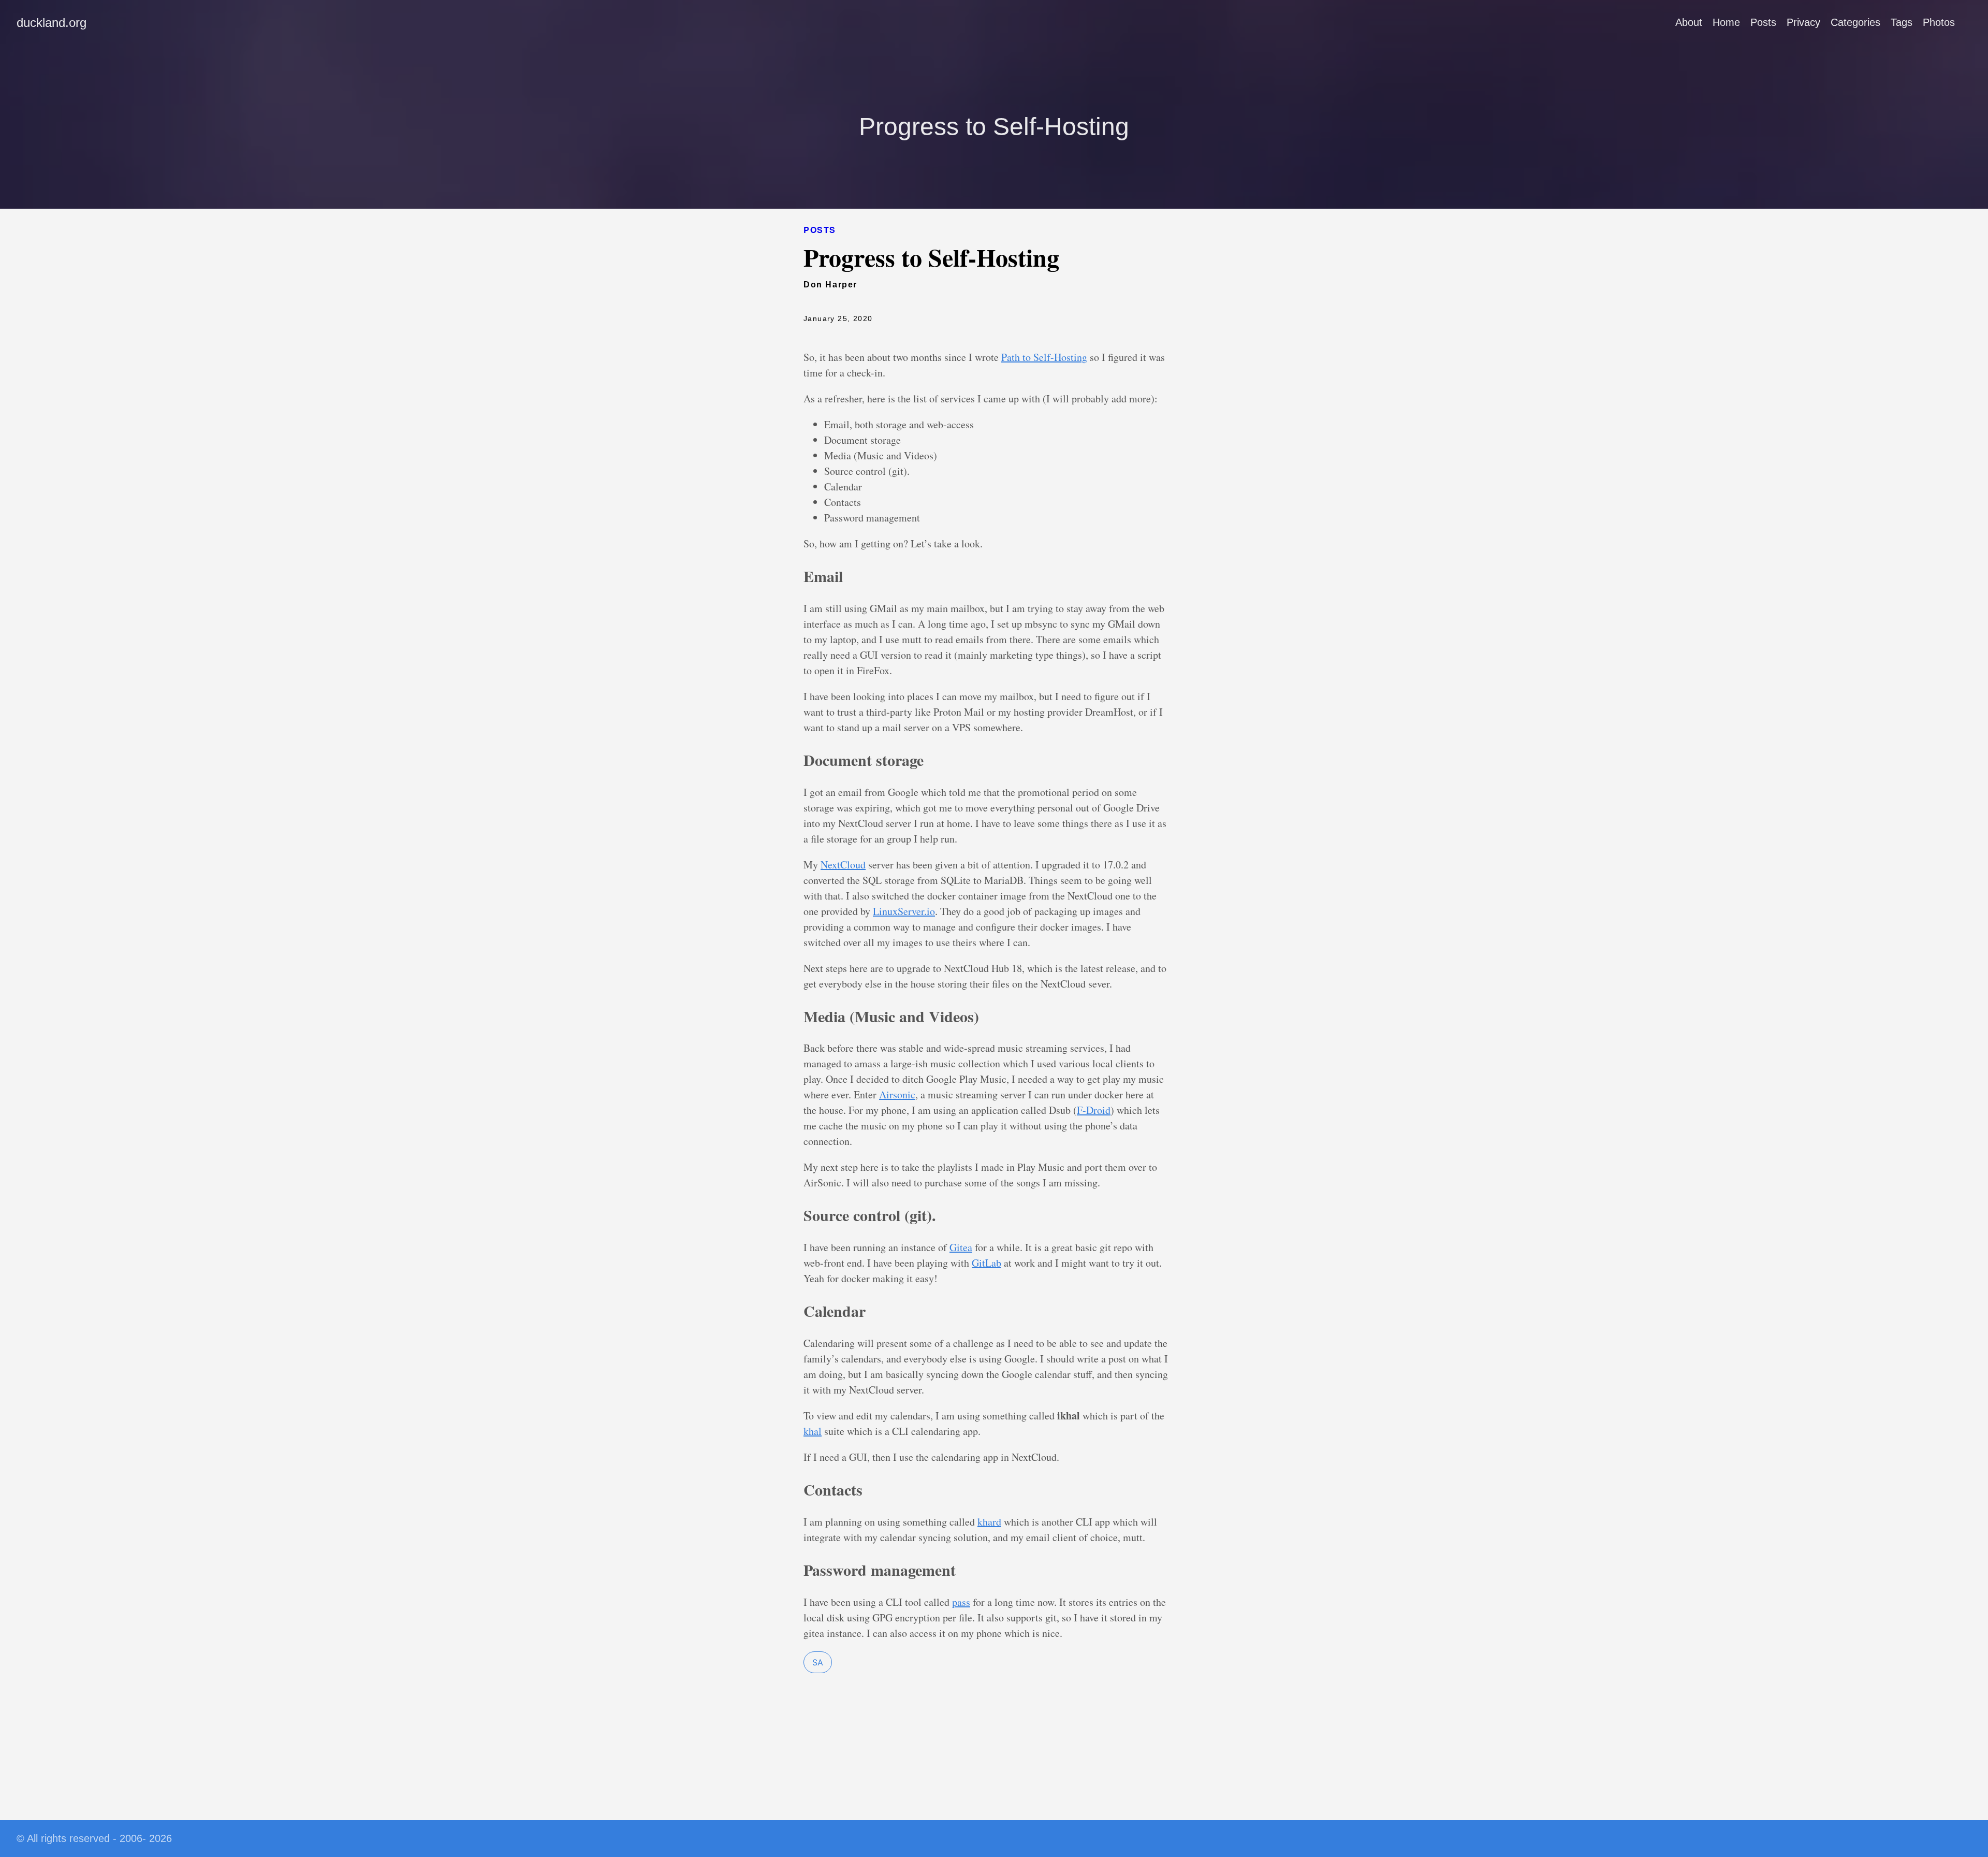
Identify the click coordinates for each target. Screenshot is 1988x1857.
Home (1726, 22)
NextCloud (843, 865)
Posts (1763, 22)
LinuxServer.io (904, 911)
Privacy (1803, 22)
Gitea (961, 1247)
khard (989, 1522)
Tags (1902, 22)
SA (818, 1662)
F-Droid (1094, 1110)
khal (813, 1431)
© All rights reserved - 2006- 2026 (94, 1838)
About (1689, 22)
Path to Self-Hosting (1044, 357)
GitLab (986, 1263)
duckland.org (52, 23)
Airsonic (897, 1094)
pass (961, 1602)
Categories (1855, 22)
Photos (1939, 22)
